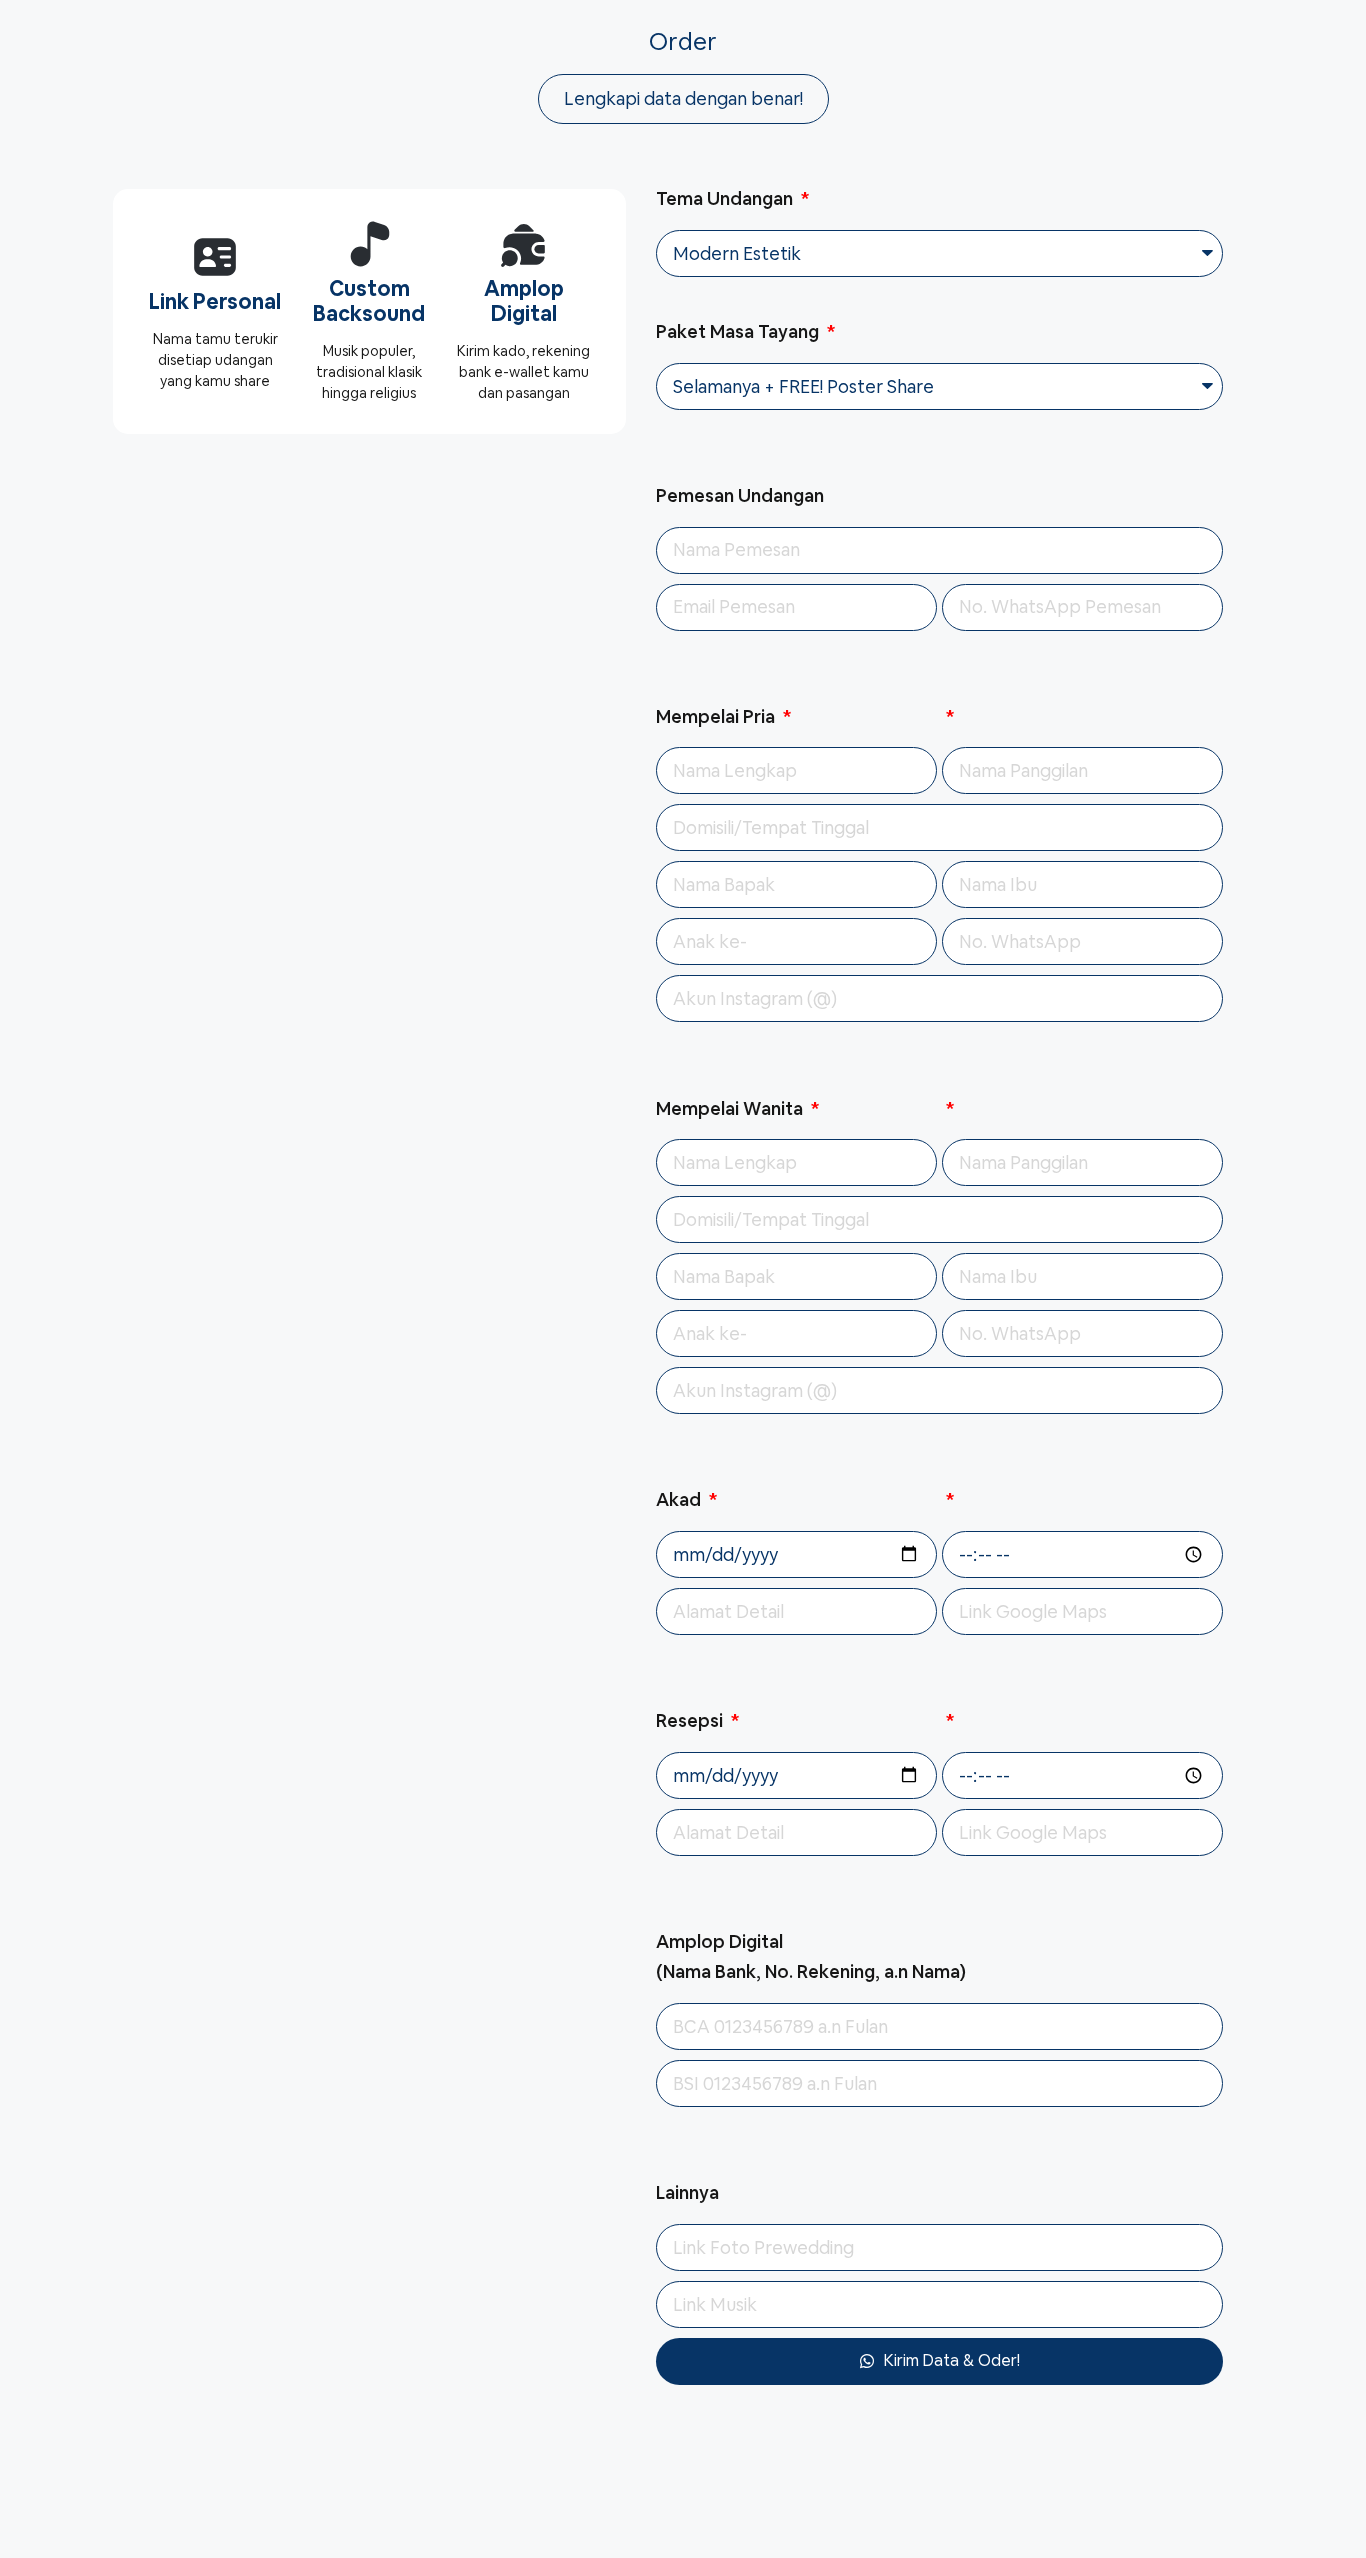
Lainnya (687, 2192)
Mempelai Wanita (731, 1108)
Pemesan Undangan (740, 495)
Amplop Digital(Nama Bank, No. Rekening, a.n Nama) (811, 1957)
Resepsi (691, 1720)
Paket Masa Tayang (739, 331)
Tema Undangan (726, 198)
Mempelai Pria (717, 716)
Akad (680, 1499)
